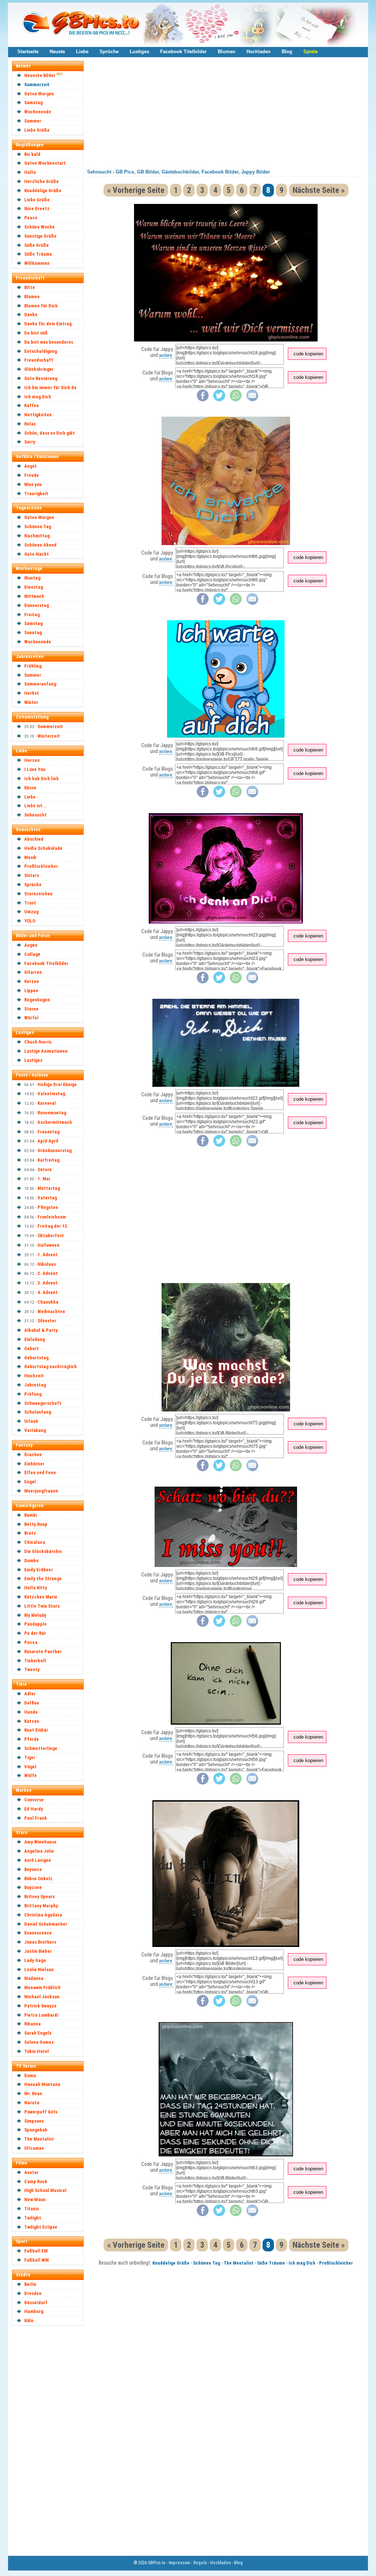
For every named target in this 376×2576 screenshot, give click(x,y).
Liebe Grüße (37, 130)
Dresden (33, 2293)
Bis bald (32, 154)
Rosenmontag (52, 1113)
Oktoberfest (51, 1236)
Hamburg (34, 2311)
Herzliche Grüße (41, 181)
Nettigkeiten (38, 415)
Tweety (32, 1669)
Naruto (32, 2103)
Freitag (32, 615)
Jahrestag (35, 1385)
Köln (29, 2321)
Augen (31, 945)
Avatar (31, 2172)
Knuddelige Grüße (43, 191)
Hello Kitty (36, 1588)
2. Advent (48, 1273)
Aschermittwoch (55, 1122)
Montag (32, 578)
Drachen (33, 1455)
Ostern (45, 1170)
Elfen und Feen (40, 1472)
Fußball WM (37, 2260)
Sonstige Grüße (40, 236)
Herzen (32, 760)
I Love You (35, 769)
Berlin (30, 2284)
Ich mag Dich (38, 397)
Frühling (33, 666)
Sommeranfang (40, 684)
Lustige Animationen (46, 1051)
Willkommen (37, 263)
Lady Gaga (35, 1960)
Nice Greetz (37, 209)
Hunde (31, 1712)
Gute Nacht (37, 554)
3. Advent (48, 1283)
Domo (30, 2076)
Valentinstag (51, 1094)
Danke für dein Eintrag (48, 324)
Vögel (30, 1767)
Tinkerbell (35, 1661)
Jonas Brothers (40, 1942)
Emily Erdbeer (39, 1570)
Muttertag (49, 1188)
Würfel (31, 1018)
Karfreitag (48, 1160)
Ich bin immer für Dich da (50, 388)
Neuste (57, 52)
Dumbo (31, 1561)
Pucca (31, 1642)
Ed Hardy (34, 1809)
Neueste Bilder (40, 75)
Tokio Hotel (37, 2051)
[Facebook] (203, 400)
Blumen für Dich (41, 306)
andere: (166, 355)
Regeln (200, 2563)
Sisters (32, 875)
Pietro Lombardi (41, 2015)
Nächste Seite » (319, 190)
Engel (30, 1482)
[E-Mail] (252, 400)
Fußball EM (36, 2251)
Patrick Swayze (40, 2006)
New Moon (35, 2199)
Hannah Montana (42, 2084)
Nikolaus (47, 1264)
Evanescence (38, 1933)
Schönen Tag (38, 527)
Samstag (33, 103)
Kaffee (32, 405)
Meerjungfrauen (41, 1491)
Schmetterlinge (41, 1748)
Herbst (32, 693)
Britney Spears (39, 1897)
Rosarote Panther (43, 1651)
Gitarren (33, 972)
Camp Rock (36, 2182)
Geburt (32, 1349)
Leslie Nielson (39, 1970)
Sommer (33, 121)
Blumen (227, 52)
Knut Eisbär (36, 1730)
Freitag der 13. (53, 1226)
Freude (32, 475)
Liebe (82, 52)
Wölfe (30, 1775)
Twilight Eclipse (41, 2227)
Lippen (31, 991)
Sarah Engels (38, 2033)
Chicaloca (35, 1542)
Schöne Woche (39, 227)
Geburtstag (36, 1358)
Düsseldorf (36, 2303)
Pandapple (35, 1624)
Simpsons (34, 2121)
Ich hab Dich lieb (41, 779)
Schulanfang (38, 1412)
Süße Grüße (37, 245)
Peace (31, 218)
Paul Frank (36, 1818)
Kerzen (32, 981)
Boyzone (33, 1887)
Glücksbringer (39, 369)
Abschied (34, 839)
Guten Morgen (39, 94)
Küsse (30, 788)
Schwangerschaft (43, 1403)
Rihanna (32, 2024)
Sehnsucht (35, 815)
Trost (30, 903)
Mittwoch (34, 596)
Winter (31, 702)
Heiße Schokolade (43, 848)
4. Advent (48, 1292)
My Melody (35, 1615)
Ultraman (34, 2148)
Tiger (30, 1757)
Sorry (30, 442)
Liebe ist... (35, 806)
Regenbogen (37, 1000)
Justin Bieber (38, 1951)
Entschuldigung (41, 351)
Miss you (33, 484)
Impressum (179, 2563)
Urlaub (31, 1421)
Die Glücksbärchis (43, 1551)
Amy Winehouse (40, 1842)
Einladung (35, 1339)
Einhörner (34, 1464)
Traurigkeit (36, 494)
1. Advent (48, 1255)
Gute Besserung (41, 378)
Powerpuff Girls (41, 2112)
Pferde (32, 1739)
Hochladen (258, 52)
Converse (34, 1800)
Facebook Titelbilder (183, 52)
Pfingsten (48, 1207)
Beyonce (33, 1869)
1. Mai (44, 1179)
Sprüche (109, 52)
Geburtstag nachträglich (50, 1366)
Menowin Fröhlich (42, 1987)
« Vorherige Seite (136, 190)
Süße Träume (38, 254)
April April (48, 1141)
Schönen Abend (40, 545)
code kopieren (308, 354)
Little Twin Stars (42, 1606)
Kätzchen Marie (41, 1597)
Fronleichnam (52, 1217)
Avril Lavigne (38, 1860)
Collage (32, 954)
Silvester (47, 1321)
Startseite (28, 52)
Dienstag (34, 587)
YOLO (30, 921)
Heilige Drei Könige (57, 1084)
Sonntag (33, 633)
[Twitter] (219, 400)
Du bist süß (36, 333)
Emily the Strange (43, 1579)
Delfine (32, 1703)
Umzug (31, 912)
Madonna (34, 1978)
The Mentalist (39, 2139)
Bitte (30, 287)
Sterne (31, 1009)
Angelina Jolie (39, 1851)
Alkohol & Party (41, 1330)
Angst (30, 466)
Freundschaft (39, 360)
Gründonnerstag (55, 1150)
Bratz (30, 1533)
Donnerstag (37, 605)
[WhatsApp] (236, 400)
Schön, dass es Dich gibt (50, 433)
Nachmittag (37, 536)
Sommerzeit (37, 85)
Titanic (32, 2209)
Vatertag (47, 1198)
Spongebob (36, 2130)
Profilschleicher (41, 866)
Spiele (310, 52)
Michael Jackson (42, 1997)
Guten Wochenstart (45, 163)
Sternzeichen (38, 894)
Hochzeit (34, 1376)
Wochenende (38, 112)
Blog (287, 52)
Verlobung (35, 1430)
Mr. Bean (33, 2093)
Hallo (30, 172)
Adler (30, 1694)
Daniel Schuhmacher (46, 1924)
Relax (30, 424)
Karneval (47, 1103)
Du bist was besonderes (49, 342)
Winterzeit (49, 736)
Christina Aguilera (43, 1915)
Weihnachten (51, 1311)
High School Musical (45, 2190)
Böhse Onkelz (38, 1879)
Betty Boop (36, 1524)
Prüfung (33, 1394)
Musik (30, 857)
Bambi (30, 1515)
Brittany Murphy (41, 1906)
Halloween (48, 1245)
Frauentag (48, 1132)
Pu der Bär (35, 1633)
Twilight (33, 2218)
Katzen (32, 1721)
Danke (31, 315)
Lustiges (139, 52)
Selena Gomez (39, 2042)
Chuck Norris (38, 1042)
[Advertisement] (51, 2440)
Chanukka (48, 1302)
